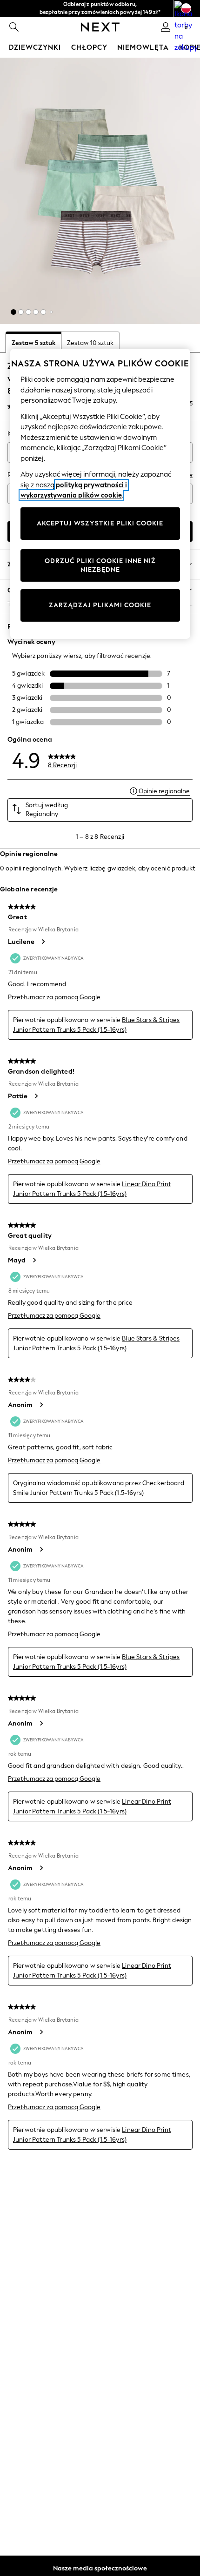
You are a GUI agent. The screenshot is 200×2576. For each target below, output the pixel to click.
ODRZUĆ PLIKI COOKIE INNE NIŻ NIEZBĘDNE (100, 566)
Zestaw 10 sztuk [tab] (90, 343)
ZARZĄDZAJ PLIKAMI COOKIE (100, 605)
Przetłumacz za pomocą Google (54, 997)
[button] (13, 312)
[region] (100, 494)
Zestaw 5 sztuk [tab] (33, 343)
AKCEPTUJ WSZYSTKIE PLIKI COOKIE (100, 523)
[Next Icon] (100, 27)
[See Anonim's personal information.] (41, 1405)
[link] (14, 27)
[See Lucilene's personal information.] (43, 942)
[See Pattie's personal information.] (36, 1096)
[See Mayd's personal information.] (34, 1260)
